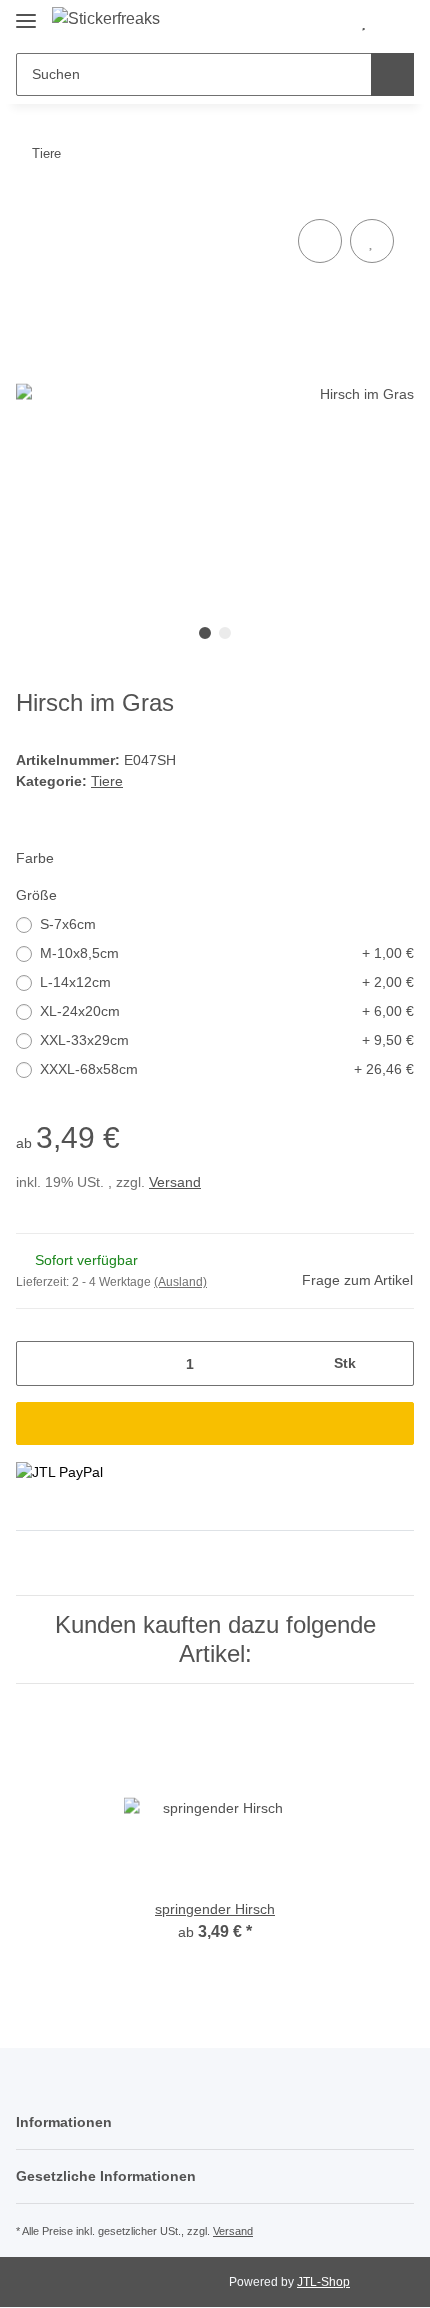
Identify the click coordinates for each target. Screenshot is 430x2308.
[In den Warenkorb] (215, 1423)
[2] (59, 1472)
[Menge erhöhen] (391, 1363)
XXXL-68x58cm (227, 1069)
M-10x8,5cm (227, 953)
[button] (331, 22)
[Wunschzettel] (363, 22)
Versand (175, 1182)
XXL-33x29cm (227, 1040)
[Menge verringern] (38, 1363)
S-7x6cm (68, 924)
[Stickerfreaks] (106, 19)
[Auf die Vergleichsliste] (320, 241)
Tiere (107, 781)
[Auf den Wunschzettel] (372, 241)
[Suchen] (392, 74)
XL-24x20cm (227, 1011)
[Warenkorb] (396, 22)
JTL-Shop (323, 2282)
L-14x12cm (227, 982)
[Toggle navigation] (26, 12)
